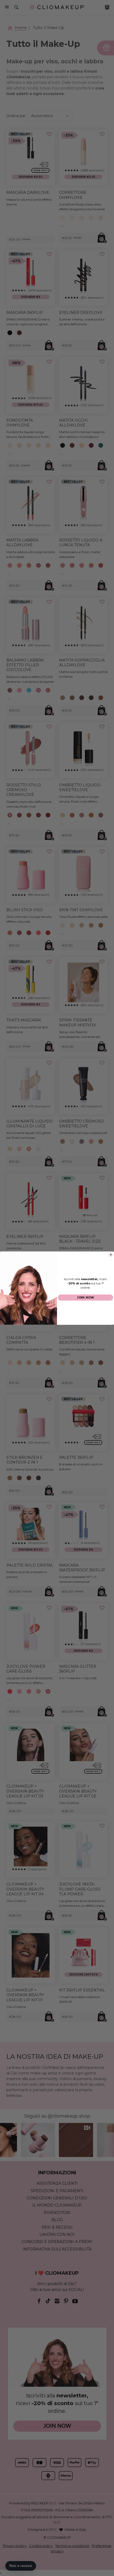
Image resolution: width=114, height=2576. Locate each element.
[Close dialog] (111, 1254)
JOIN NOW (85, 1297)
